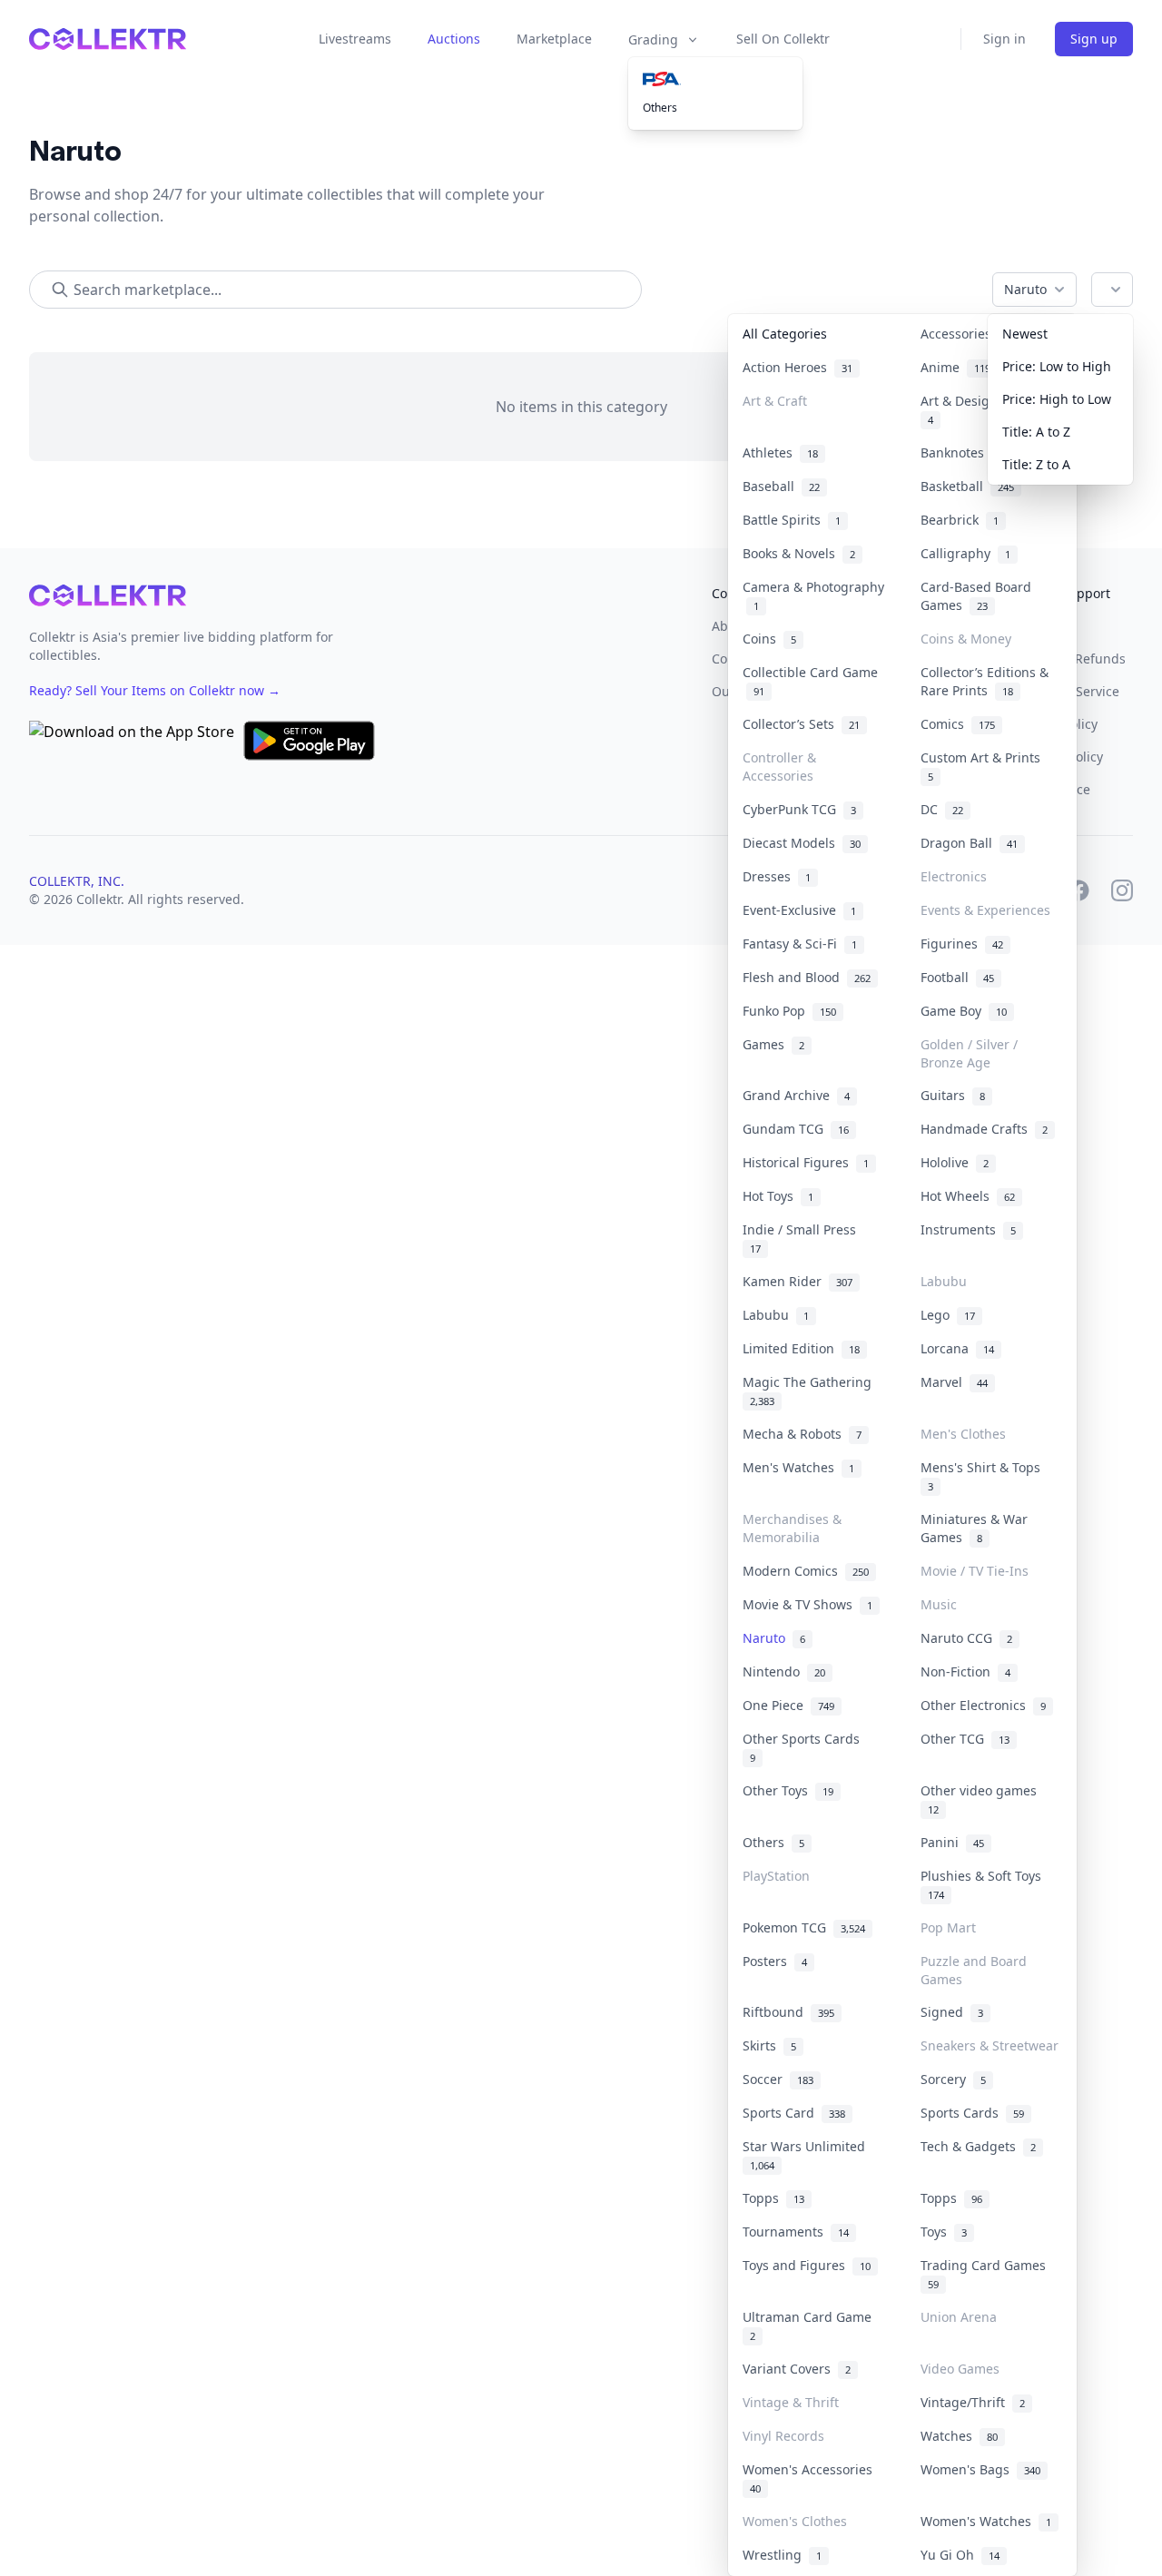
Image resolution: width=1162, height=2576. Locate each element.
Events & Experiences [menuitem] (985, 910)
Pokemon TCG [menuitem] (804, 1927)
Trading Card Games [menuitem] (987, 2274)
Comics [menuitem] (958, 724)
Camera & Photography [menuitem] (813, 596)
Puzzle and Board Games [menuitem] (974, 1970)
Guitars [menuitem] (953, 1095)
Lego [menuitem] (948, 1315)
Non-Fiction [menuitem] (965, 1671)
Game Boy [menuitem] (964, 1011)
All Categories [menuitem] (785, 334)
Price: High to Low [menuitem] (1057, 399)
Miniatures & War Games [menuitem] (974, 1528)
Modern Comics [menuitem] (806, 1571)
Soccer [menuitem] (778, 2079)
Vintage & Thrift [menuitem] (791, 2402)
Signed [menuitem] (952, 2012)
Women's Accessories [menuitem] (811, 2478)
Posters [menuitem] (775, 1961)
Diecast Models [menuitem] (802, 843)
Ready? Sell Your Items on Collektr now (155, 690)
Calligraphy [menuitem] (965, 553)
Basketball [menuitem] (967, 486)
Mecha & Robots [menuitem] (802, 1434)
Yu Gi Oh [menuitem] (960, 2555)
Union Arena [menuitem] (959, 2317)
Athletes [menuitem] (780, 452)
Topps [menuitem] (773, 2198)
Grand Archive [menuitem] (796, 1095)
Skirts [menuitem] (769, 2045)
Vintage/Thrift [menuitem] (973, 2402)
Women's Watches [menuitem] (986, 2521)
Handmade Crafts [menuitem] (984, 1129)
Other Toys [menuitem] (788, 1790)
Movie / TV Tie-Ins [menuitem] (975, 1571)
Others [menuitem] (660, 108)
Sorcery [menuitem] (953, 2079)
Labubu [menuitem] (944, 1281)
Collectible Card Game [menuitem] (810, 681)
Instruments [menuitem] (968, 1229)
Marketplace (554, 39)
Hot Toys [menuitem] (778, 1196)
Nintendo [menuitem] (784, 1671)
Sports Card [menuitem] (794, 2113)
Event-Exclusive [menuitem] (799, 910)
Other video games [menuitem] (982, 1799)
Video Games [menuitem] (960, 2369)
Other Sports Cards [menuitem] (805, 1747)
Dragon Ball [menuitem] (969, 843)
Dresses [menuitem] (777, 876)
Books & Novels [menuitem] (799, 553)
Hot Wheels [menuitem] (968, 1196)
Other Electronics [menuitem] (983, 1705)
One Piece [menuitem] (788, 1705)
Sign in (1004, 39)
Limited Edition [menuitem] (801, 1348)
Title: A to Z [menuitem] (1036, 432)
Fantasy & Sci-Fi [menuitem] (800, 944)
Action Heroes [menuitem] (798, 367)
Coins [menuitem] (769, 639)
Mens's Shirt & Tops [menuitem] (984, 1476)
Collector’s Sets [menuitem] (801, 724)
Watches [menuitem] (959, 2436)
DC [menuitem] (942, 809)
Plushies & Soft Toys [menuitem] (985, 1884)
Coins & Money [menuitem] (966, 639)
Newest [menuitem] (1025, 334)
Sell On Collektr (783, 39)
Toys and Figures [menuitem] (807, 2265)
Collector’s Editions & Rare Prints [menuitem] (985, 681)
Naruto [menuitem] (774, 1638)
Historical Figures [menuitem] (806, 1162)
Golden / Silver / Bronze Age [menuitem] (969, 1053)
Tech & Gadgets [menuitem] (978, 2146)
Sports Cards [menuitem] (972, 2113)
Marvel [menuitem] (954, 1382)
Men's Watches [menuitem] (798, 1467)
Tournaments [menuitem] (796, 2232)
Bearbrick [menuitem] (960, 520)
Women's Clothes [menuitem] (795, 2521)
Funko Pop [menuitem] (789, 1011)
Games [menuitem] (773, 1044)
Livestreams (355, 39)
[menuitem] (715, 79)
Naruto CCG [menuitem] (966, 1638)
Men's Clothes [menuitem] (963, 1434)
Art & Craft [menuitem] (775, 401)
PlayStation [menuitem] (776, 1876)
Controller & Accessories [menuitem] (779, 767)
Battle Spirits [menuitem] (792, 520)
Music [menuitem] (939, 1604)
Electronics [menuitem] (954, 876)
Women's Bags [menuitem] (980, 2469)
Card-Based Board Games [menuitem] (976, 596)
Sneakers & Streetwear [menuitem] (990, 2045)
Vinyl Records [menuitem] (783, 2436)
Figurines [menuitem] (962, 944)
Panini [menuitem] (952, 1842)
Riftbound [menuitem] (788, 2012)
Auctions (454, 39)
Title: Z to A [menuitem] (1036, 464)
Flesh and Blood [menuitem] (807, 977)
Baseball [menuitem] (781, 486)
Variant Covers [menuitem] (797, 2369)
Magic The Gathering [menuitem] (811, 1391)
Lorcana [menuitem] (957, 1348)
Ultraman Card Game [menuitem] (811, 2325)
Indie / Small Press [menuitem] (803, 1238)
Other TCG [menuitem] (965, 1739)
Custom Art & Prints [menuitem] (984, 766)
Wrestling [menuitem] (782, 2555)
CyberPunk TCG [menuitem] (799, 809)
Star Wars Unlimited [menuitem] (807, 2155)
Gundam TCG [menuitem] (796, 1129)
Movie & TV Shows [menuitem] (807, 1604)
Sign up (1094, 39)
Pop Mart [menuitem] (948, 1927)
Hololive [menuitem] (955, 1162)
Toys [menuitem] (944, 2232)
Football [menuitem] (957, 977)
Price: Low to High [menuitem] (1057, 366)
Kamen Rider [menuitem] (798, 1281)
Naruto (1025, 289)
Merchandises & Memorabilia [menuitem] (792, 1528)
